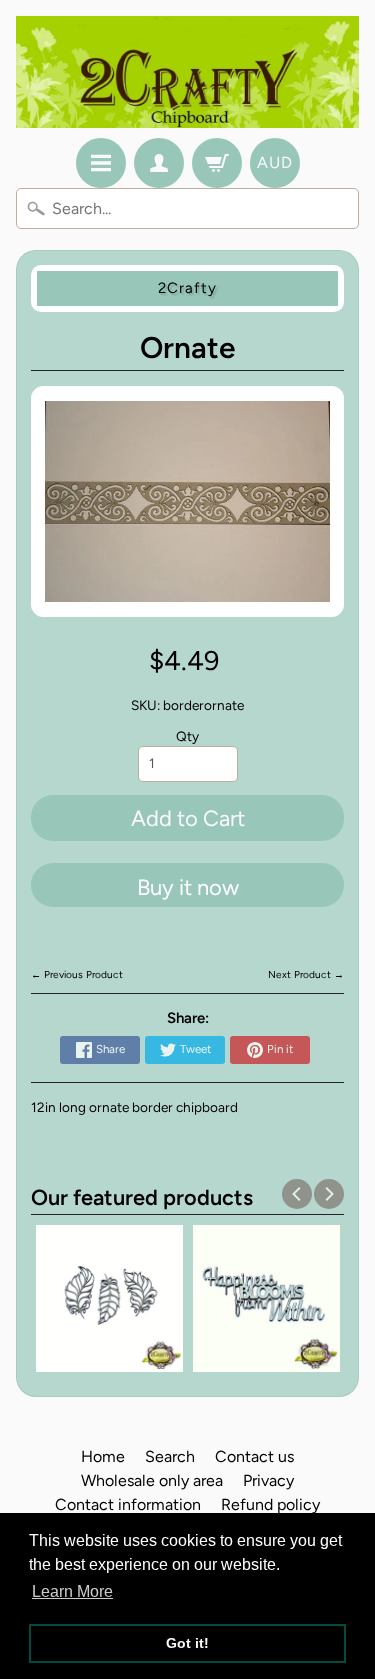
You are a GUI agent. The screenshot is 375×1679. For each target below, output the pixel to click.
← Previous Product (77, 974)
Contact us (254, 1456)
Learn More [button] (72, 1591)
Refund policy (270, 1504)
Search (170, 1456)
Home (103, 1456)
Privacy (268, 1480)
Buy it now (188, 887)
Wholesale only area (152, 1480)
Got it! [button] (187, 1643)
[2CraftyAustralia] (187, 72)
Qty (187, 736)
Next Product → (306, 974)
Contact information (128, 1504)
